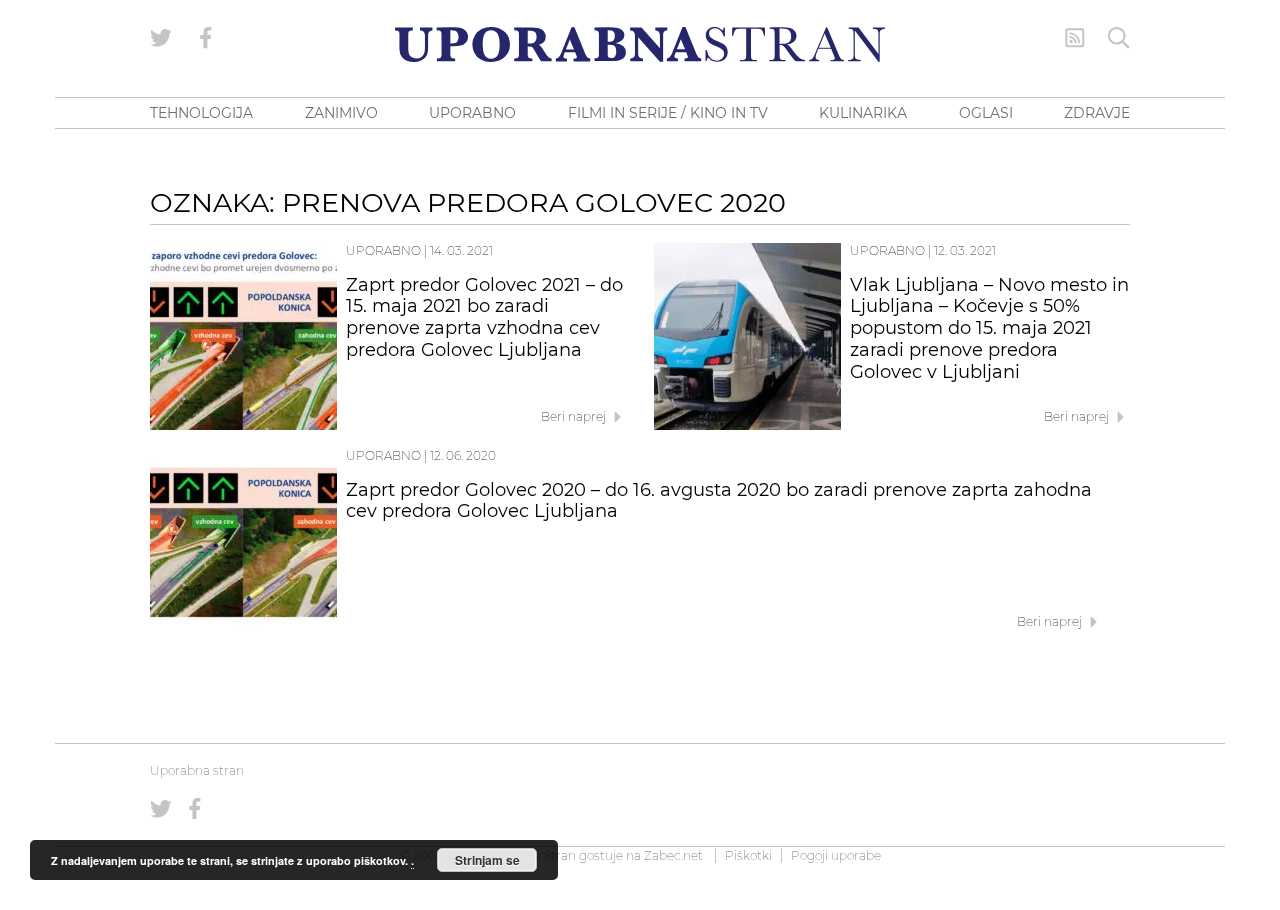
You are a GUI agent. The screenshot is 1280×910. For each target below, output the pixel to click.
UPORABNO (472, 113)
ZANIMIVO (341, 113)
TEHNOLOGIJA (201, 113)
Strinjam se (487, 860)
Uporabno (383, 250)
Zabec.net (673, 855)
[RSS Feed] (1075, 38)
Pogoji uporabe (836, 855)
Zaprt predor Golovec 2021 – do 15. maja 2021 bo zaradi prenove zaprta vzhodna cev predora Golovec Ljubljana (484, 317)
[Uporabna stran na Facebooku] (206, 38)
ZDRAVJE (1097, 113)
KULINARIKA (863, 113)
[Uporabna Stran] (640, 44)
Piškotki (748, 855)
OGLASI (986, 113)
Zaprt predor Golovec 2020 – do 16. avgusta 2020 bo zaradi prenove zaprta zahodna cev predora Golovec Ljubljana (719, 501)
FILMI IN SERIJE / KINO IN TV (668, 113)
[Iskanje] (1119, 38)
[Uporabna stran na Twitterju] (161, 38)
